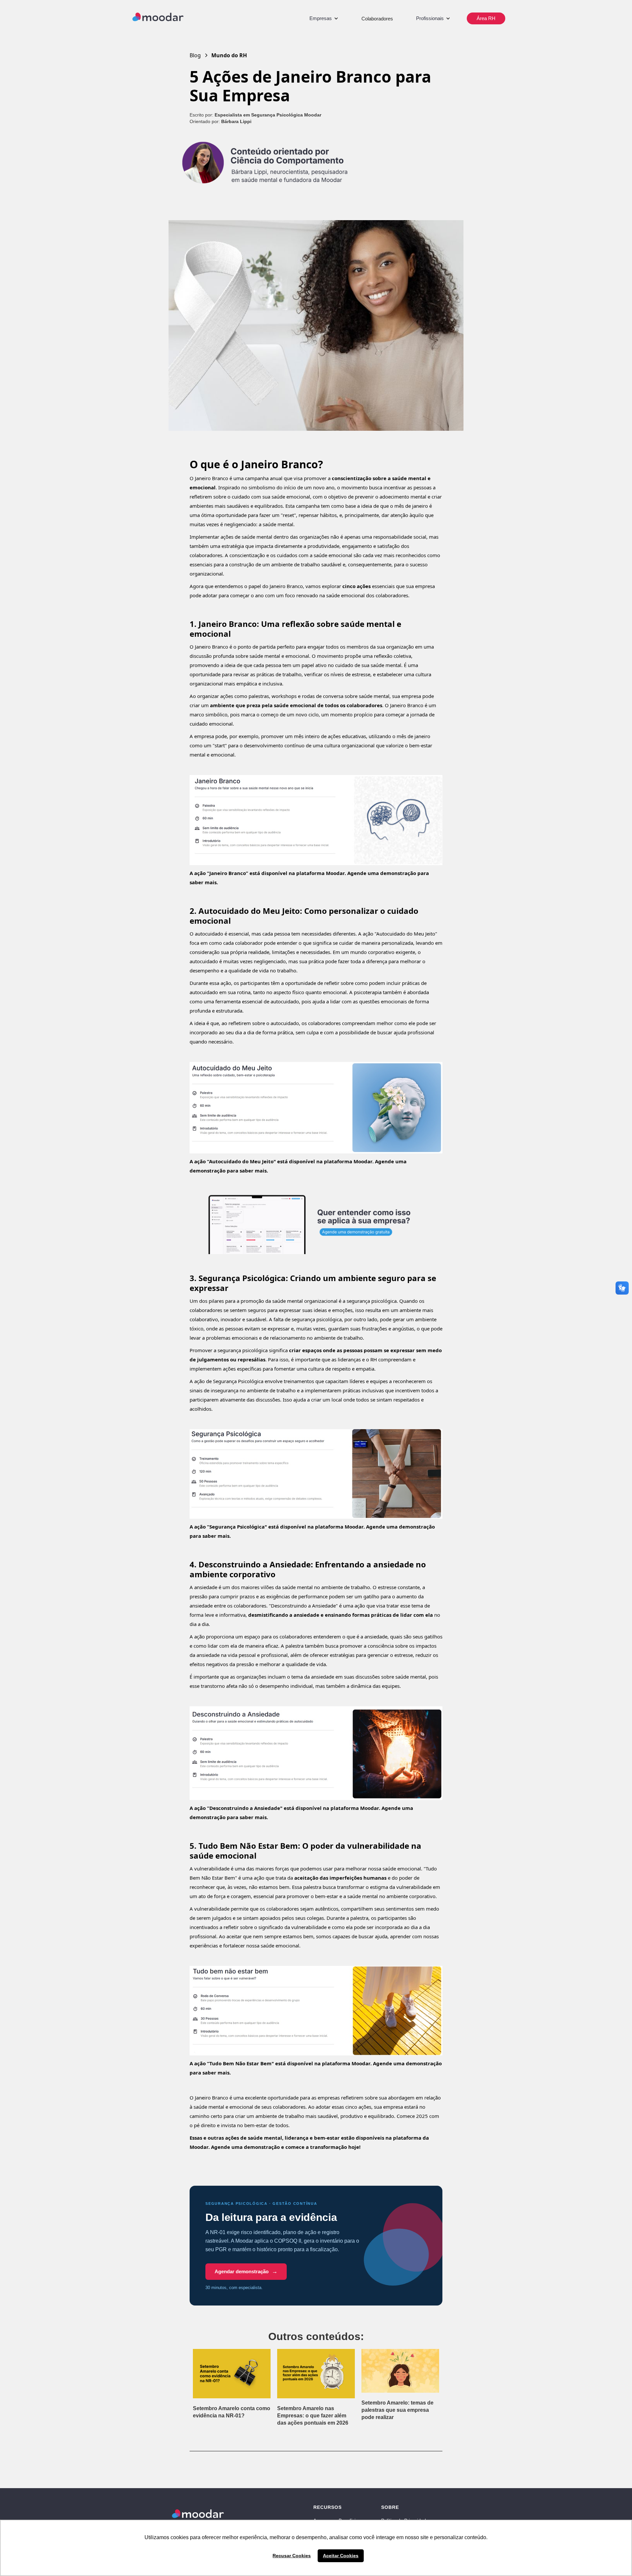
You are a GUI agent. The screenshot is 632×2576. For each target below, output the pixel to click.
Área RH (486, 18)
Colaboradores (377, 19)
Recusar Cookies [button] (292, 2556)
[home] (158, 17)
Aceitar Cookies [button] (341, 2556)
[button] (324, 18)
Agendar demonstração (246, 2271)
